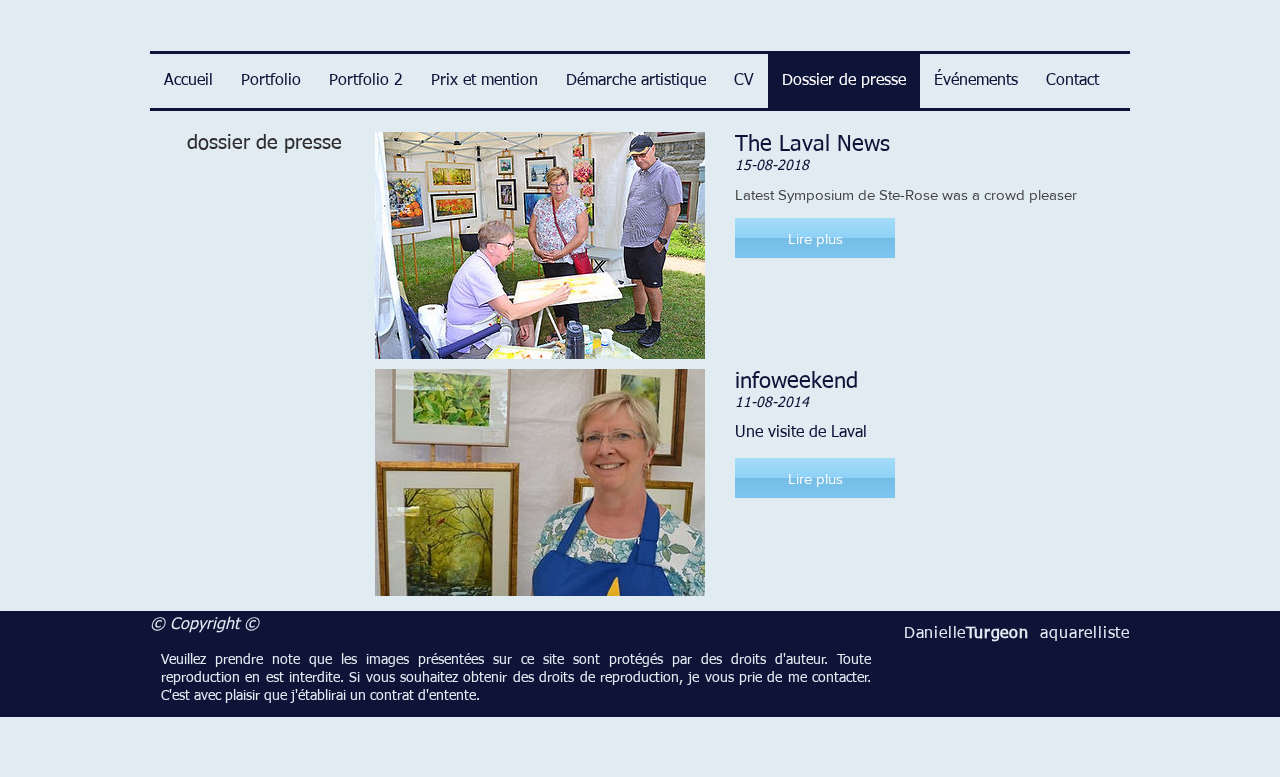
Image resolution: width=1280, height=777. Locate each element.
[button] (815, 238)
